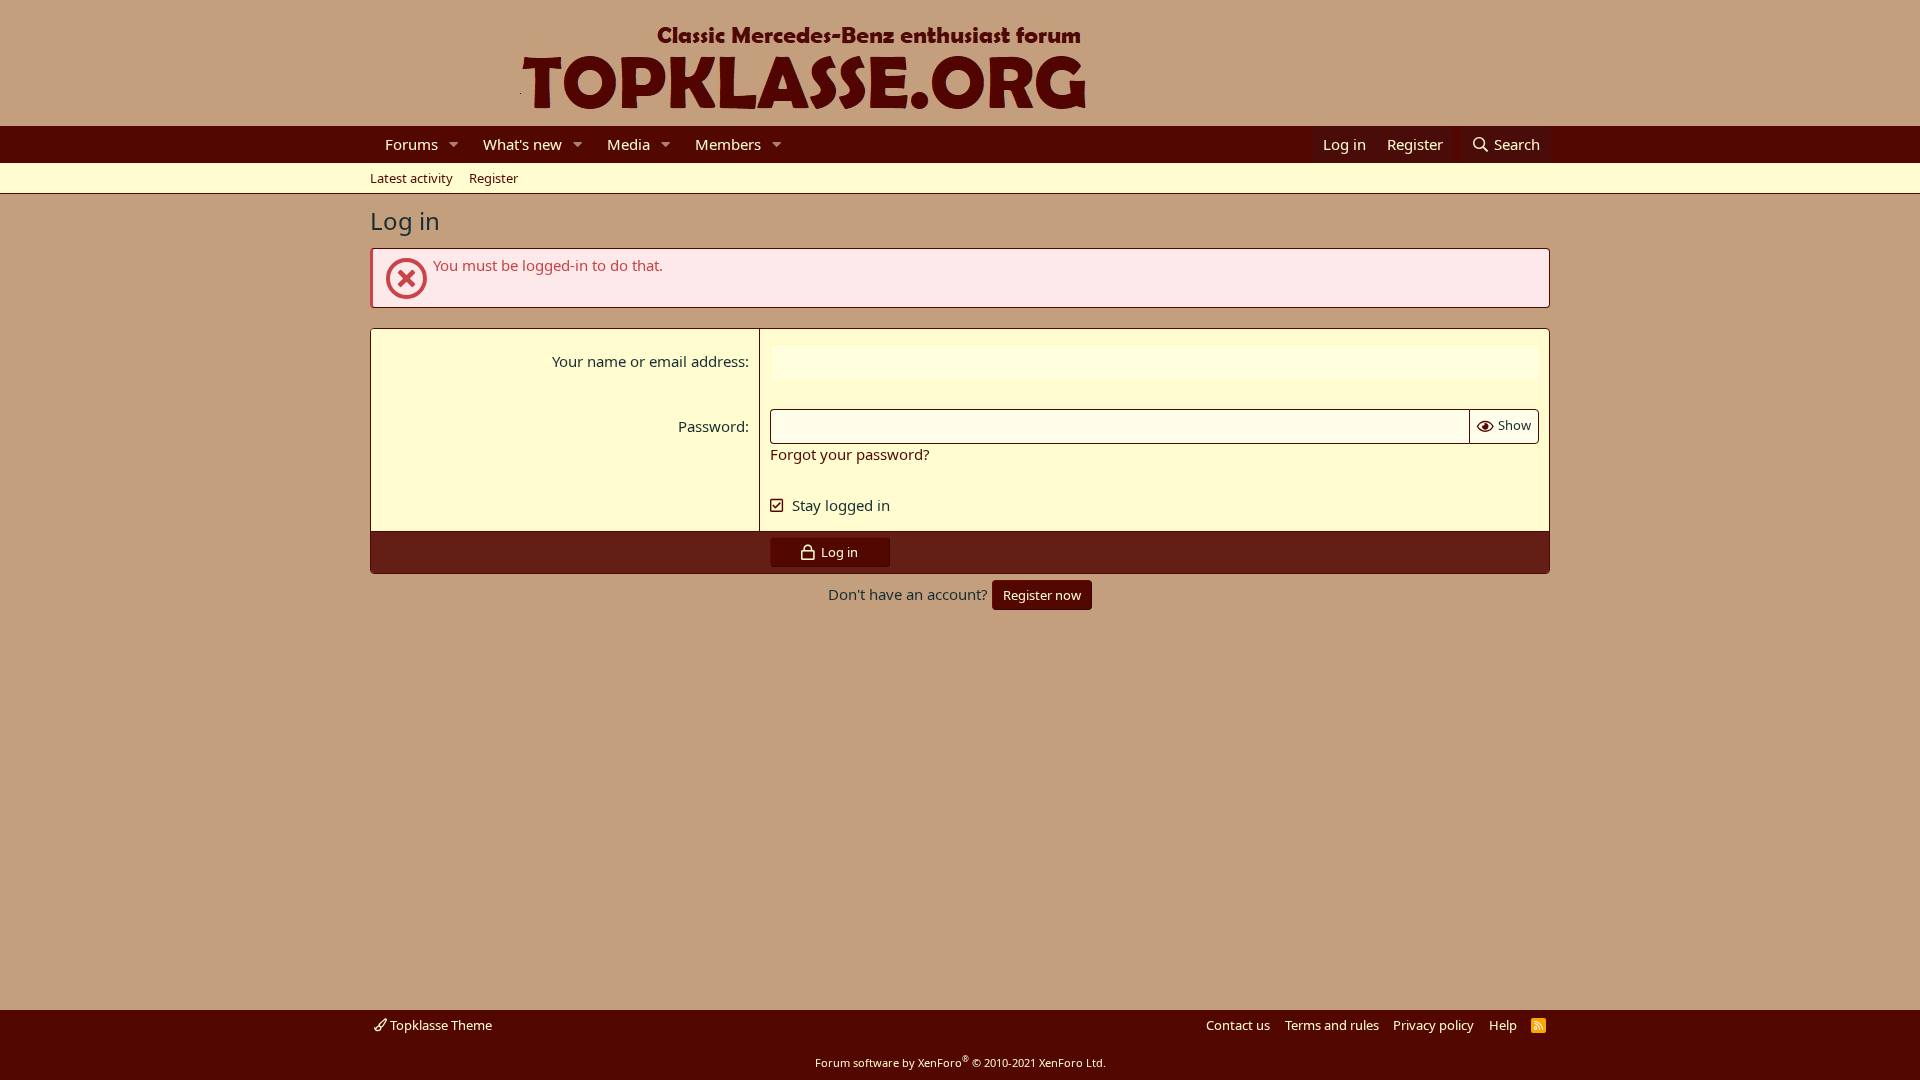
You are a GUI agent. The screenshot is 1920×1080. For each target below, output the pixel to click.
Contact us (1238, 1025)
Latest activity (411, 178)
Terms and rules (1332, 1025)
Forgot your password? (850, 454)
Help (1503, 1025)
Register (493, 178)
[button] (454, 144)
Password (711, 426)
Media (628, 144)
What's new (522, 144)
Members (728, 144)
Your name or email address (648, 361)
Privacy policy (1433, 1025)
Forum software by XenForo (960, 1062)
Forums (411, 144)
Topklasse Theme (439, 1025)
